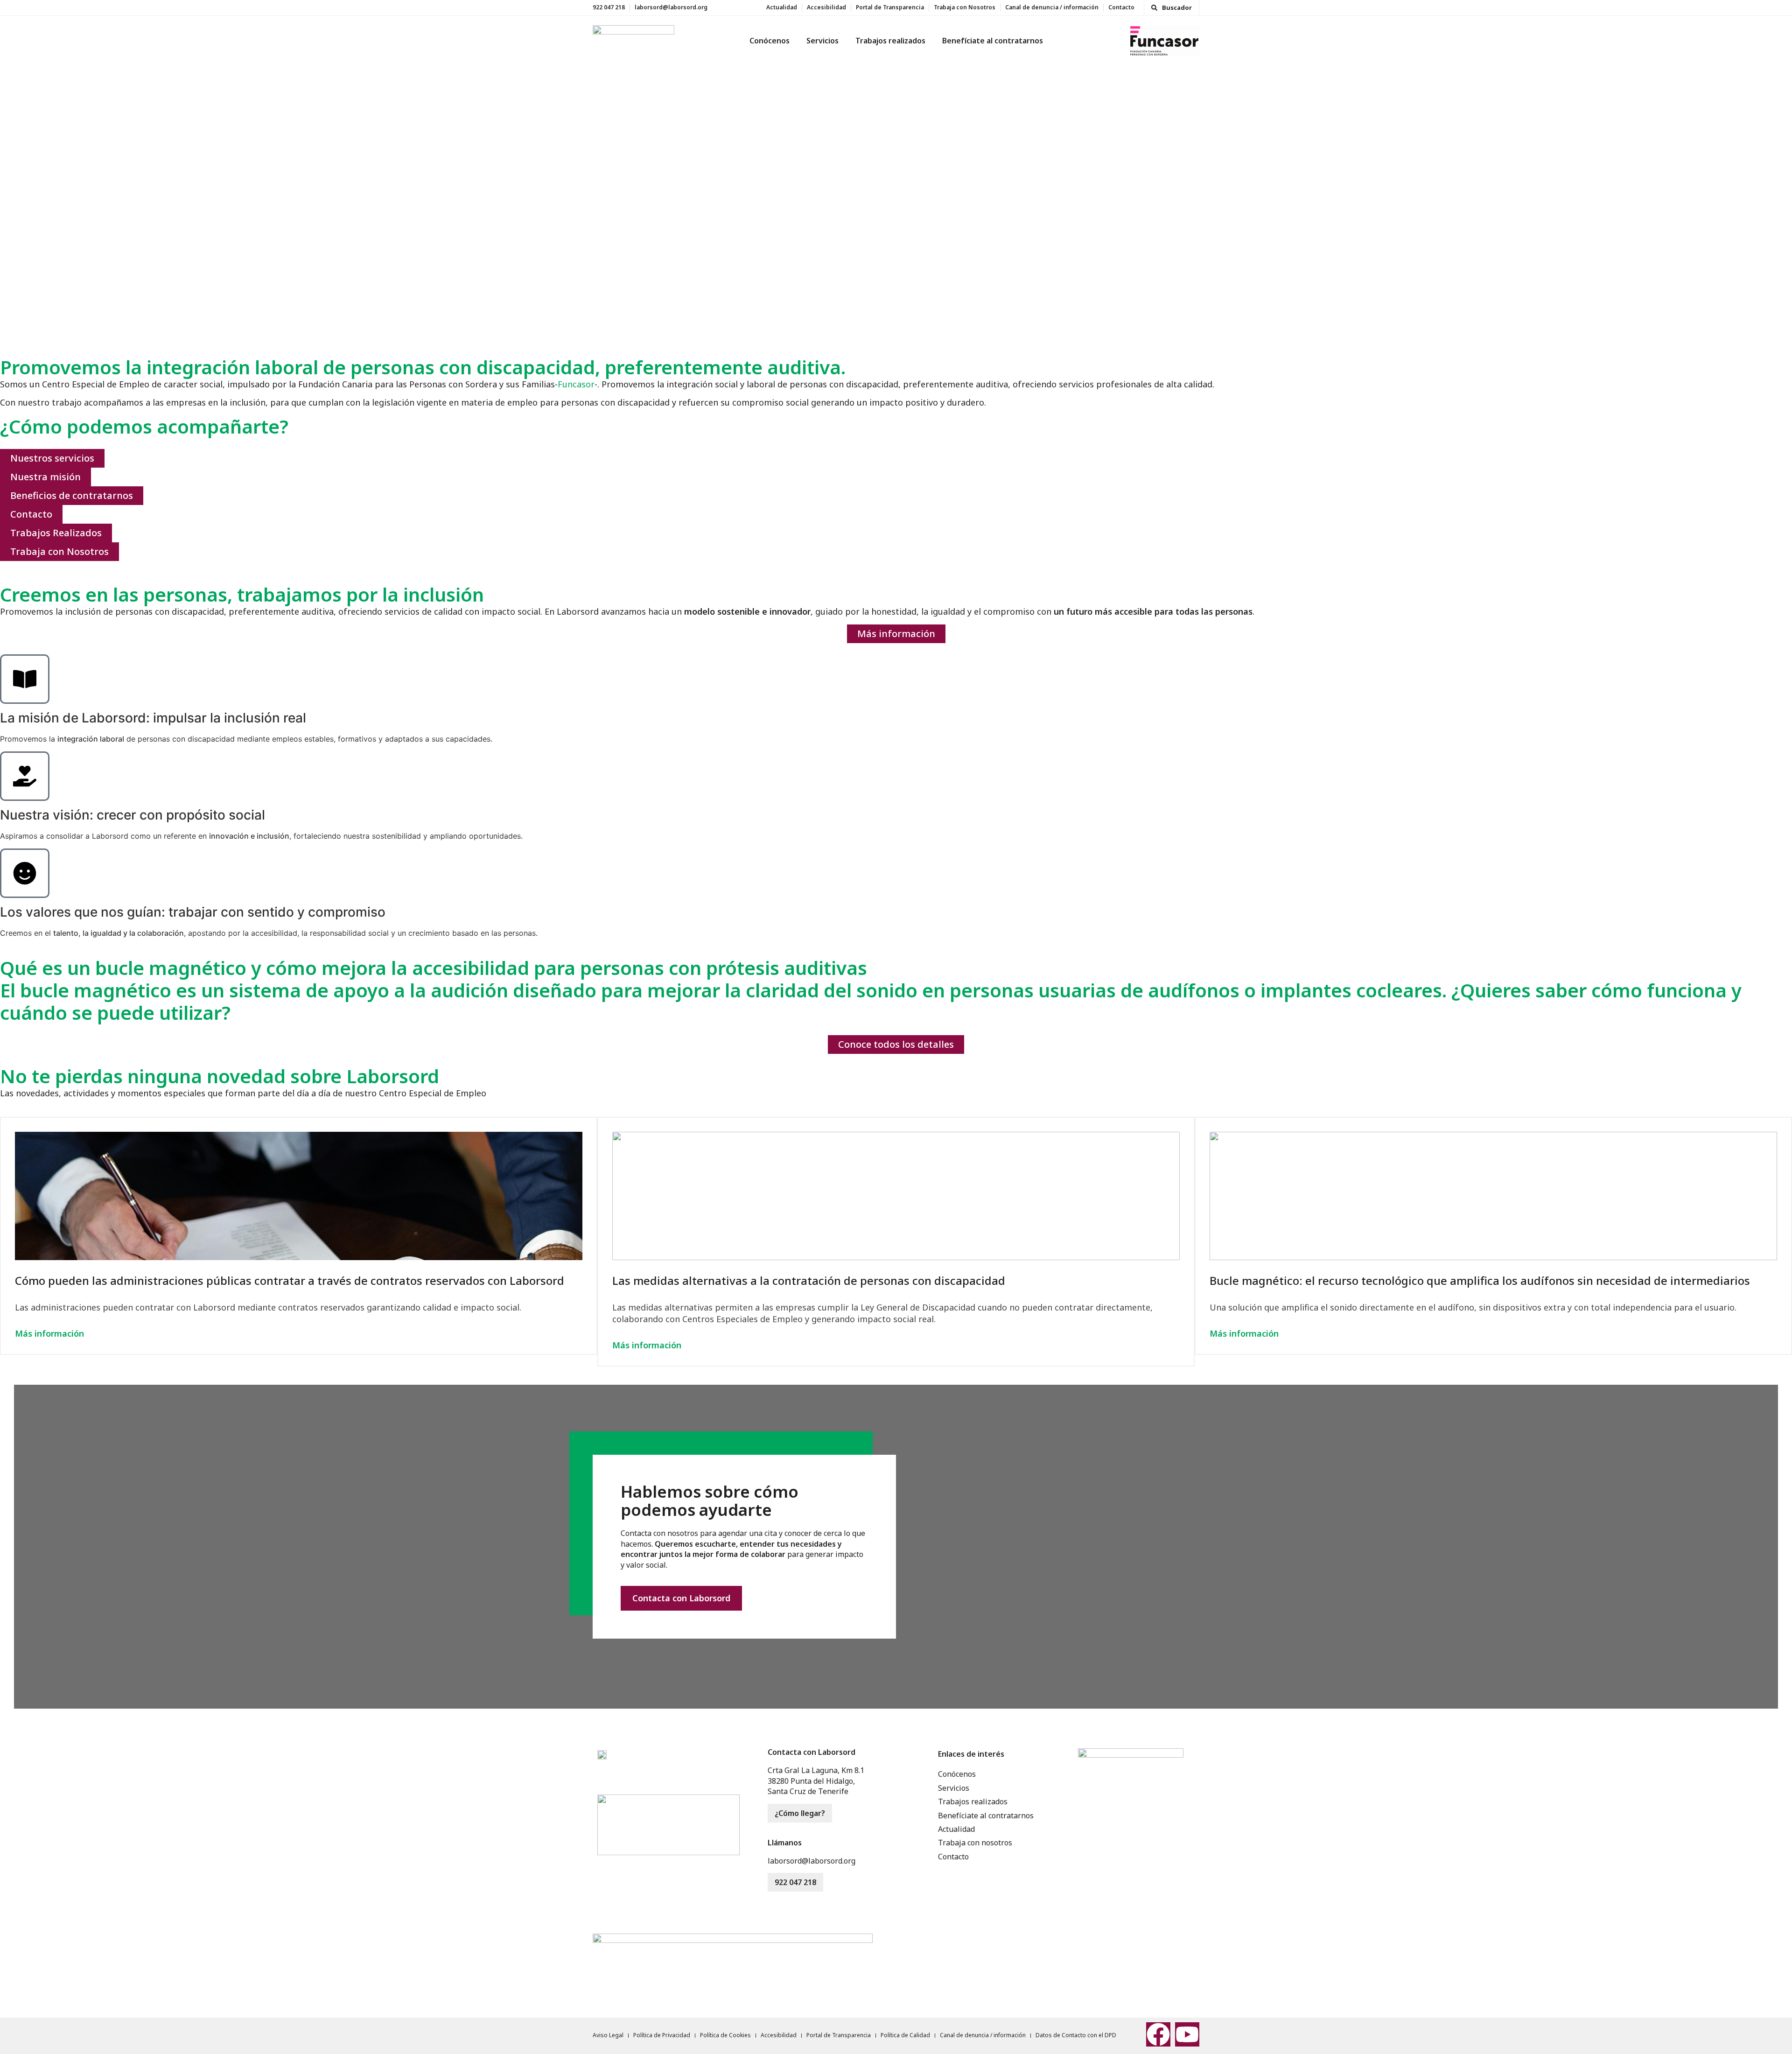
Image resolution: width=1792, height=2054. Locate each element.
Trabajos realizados (890, 41)
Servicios (822, 41)
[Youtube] (1187, 2034)
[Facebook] (1158, 2034)
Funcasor (576, 384)
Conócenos (770, 41)
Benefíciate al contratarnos (993, 41)
